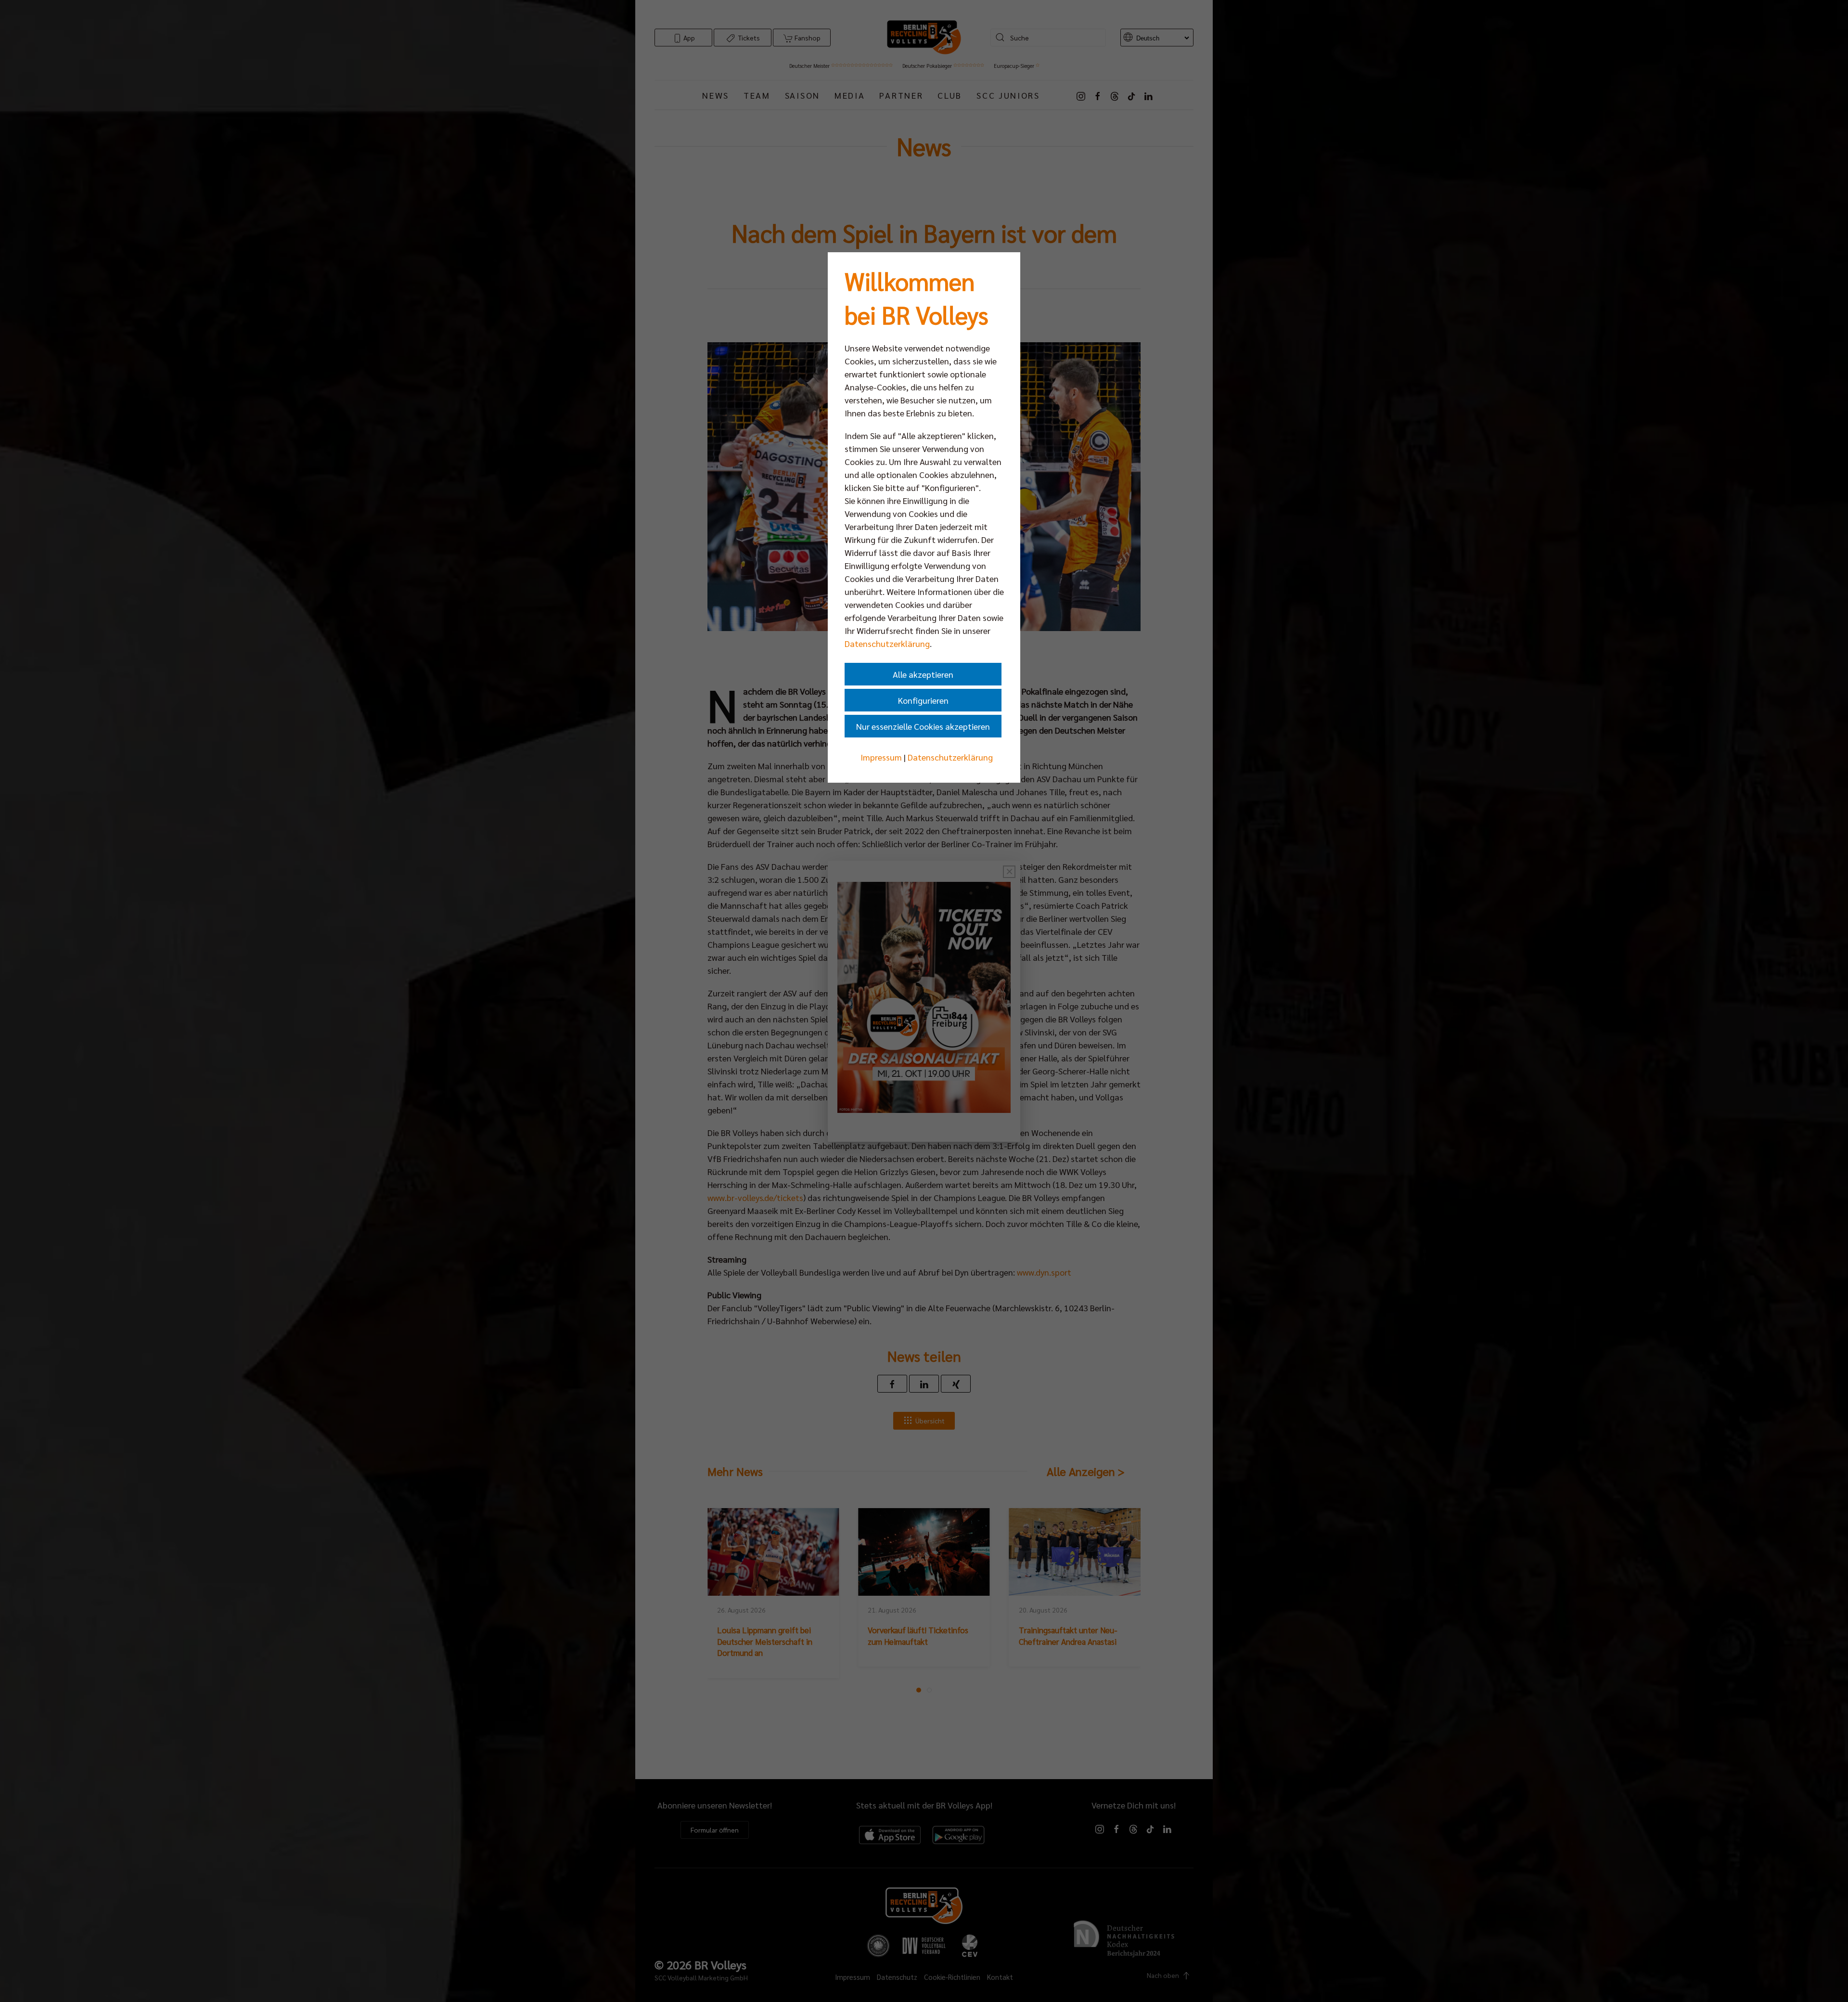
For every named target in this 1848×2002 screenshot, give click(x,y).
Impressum (881, 757)
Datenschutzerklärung (887, 643)
